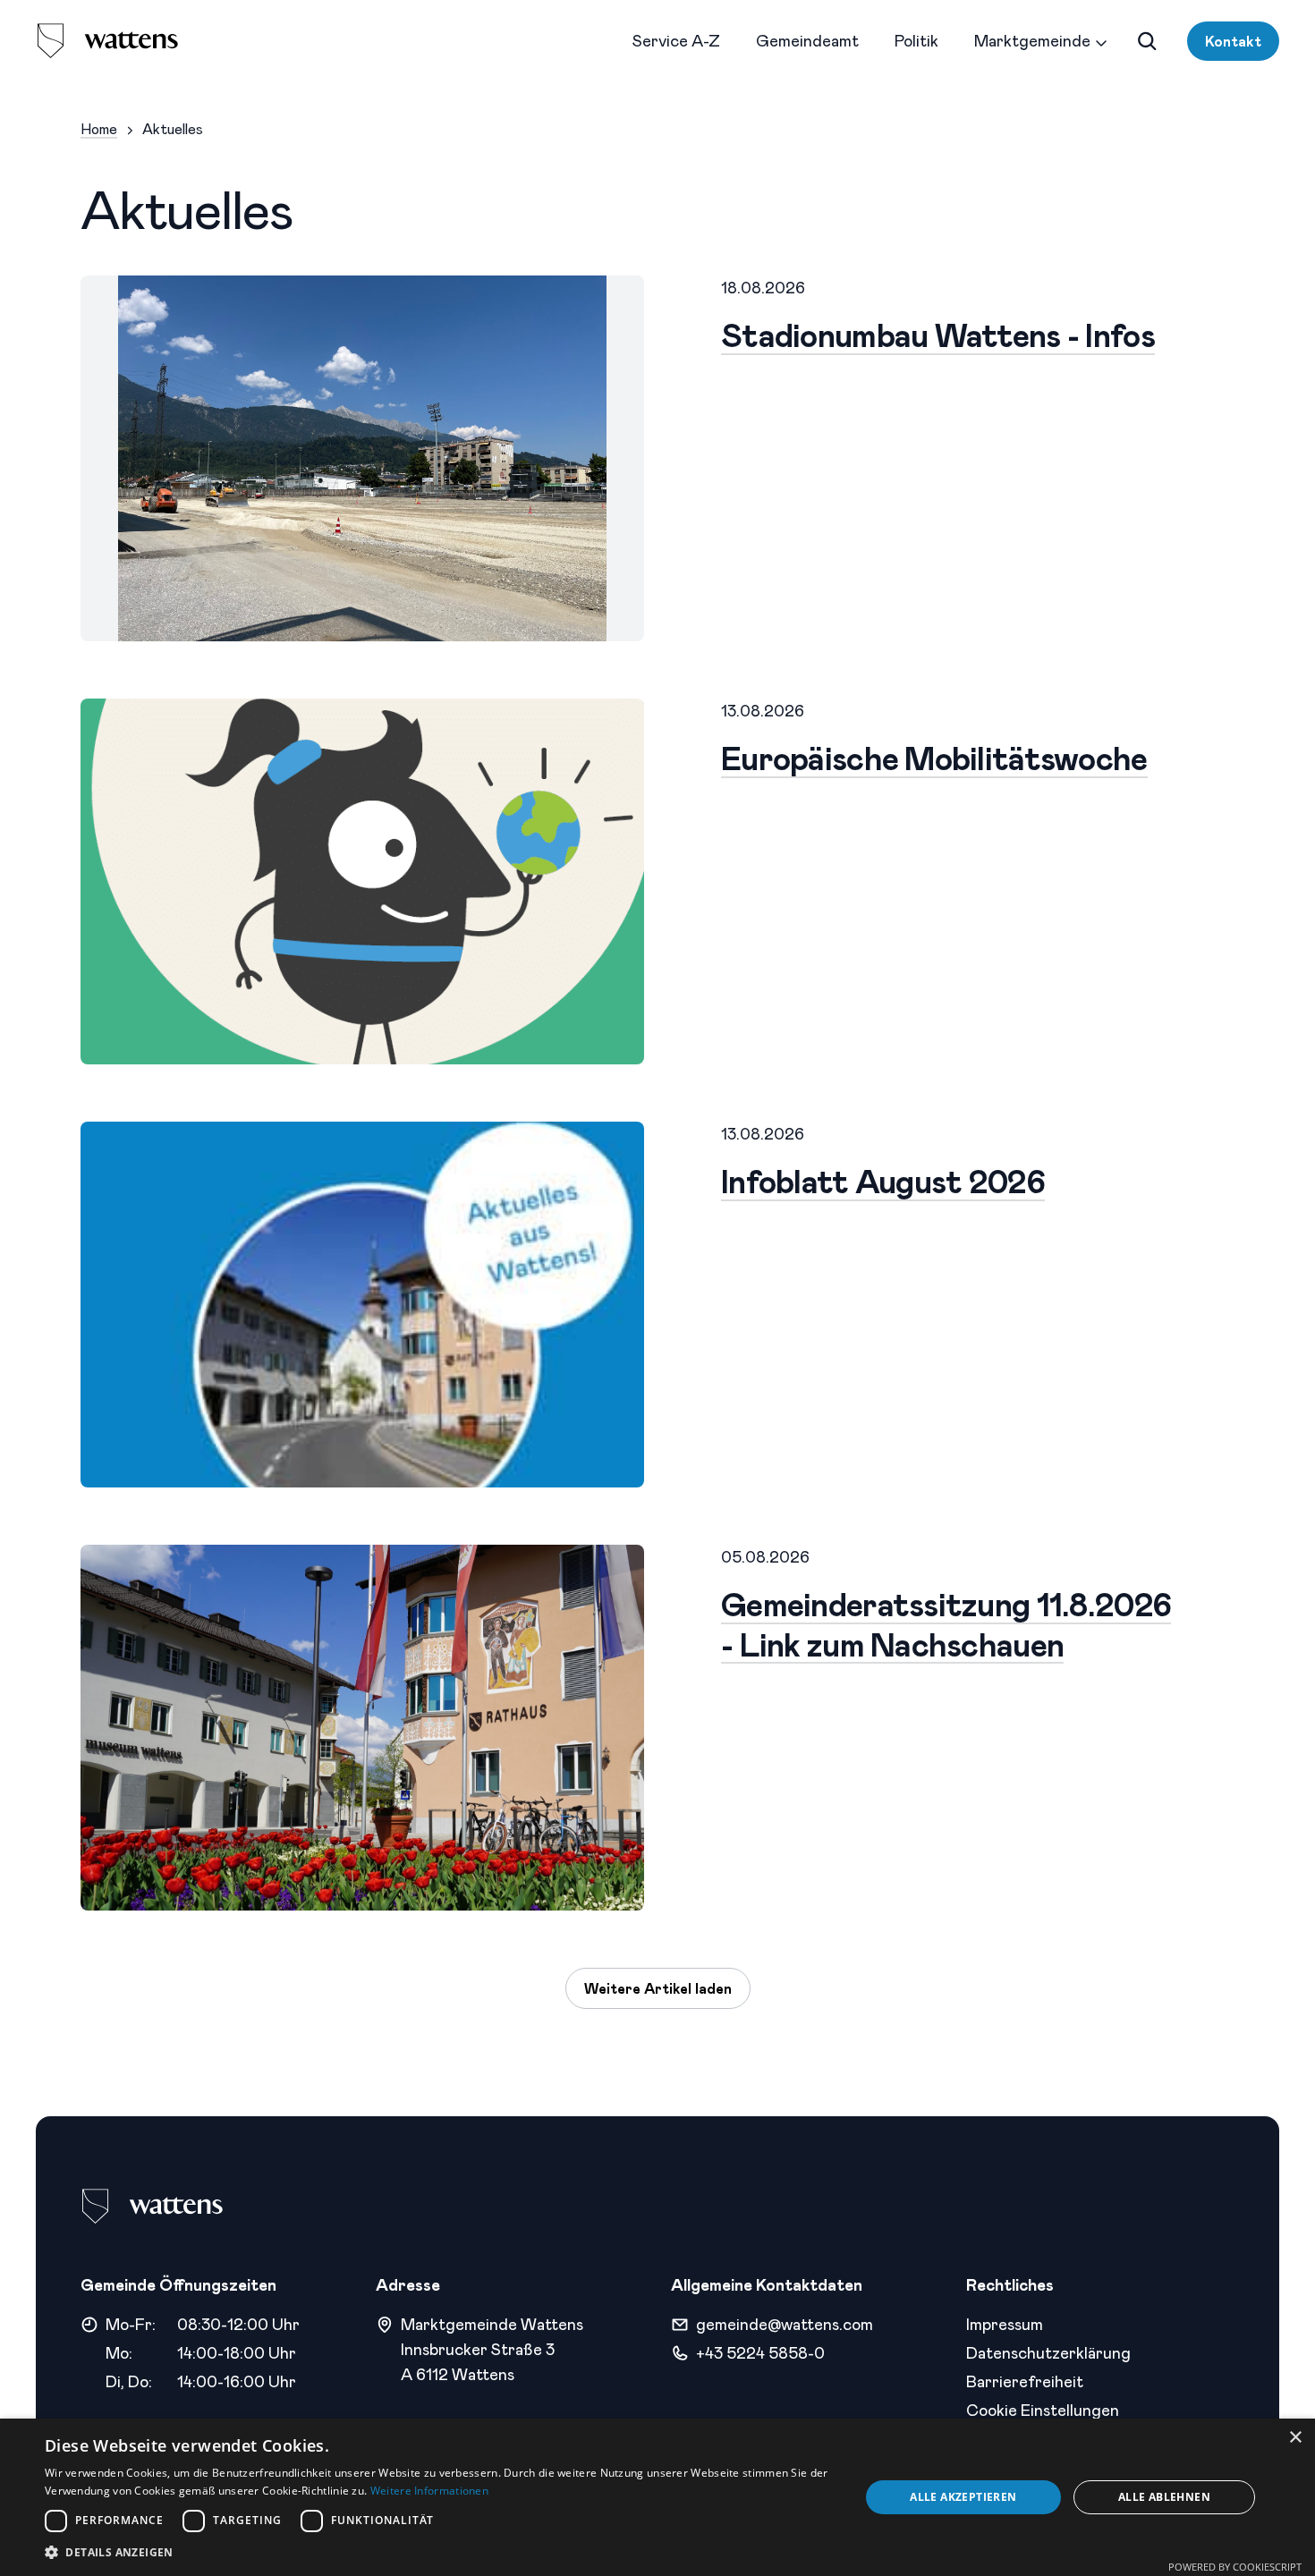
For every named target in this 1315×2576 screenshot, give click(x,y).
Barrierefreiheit (1025, 2381)
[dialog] (657, 2497)
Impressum (1005, 2324)
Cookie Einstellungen (1043, 2410)
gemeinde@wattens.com (785, 2324)
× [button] (1295, 2438)
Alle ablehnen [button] (1164, 2497)
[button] (440, 2552)
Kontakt (1233, 41)
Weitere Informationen (429, 2491)
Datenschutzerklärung (1048, 2352)
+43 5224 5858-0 (760, 2352)
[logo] (107, 41)
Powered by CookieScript (1235, 2567)
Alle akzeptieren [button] (963, 2497)
